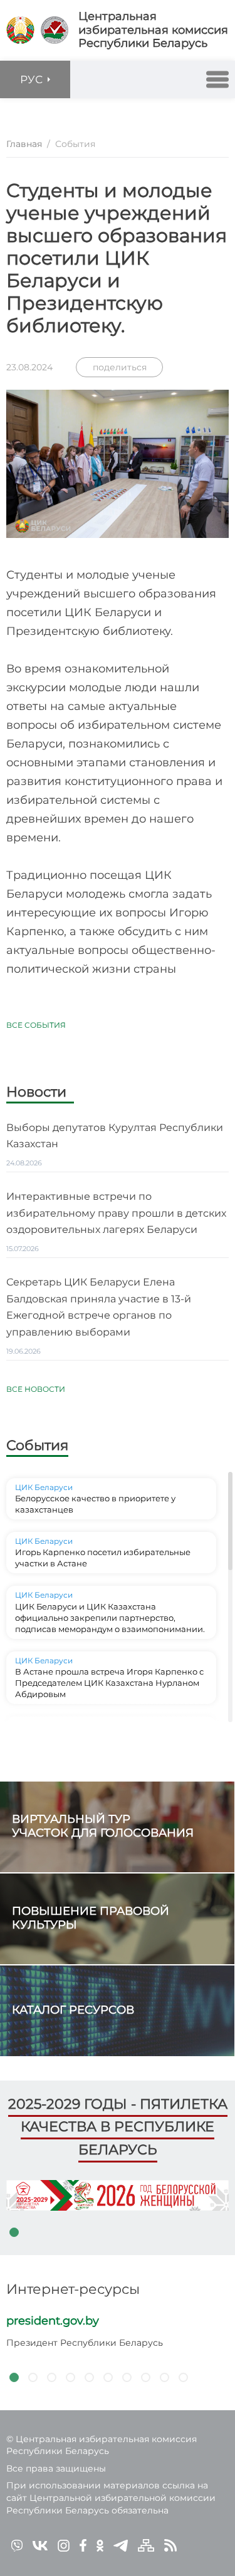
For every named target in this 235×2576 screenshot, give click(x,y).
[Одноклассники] (100, 2545)
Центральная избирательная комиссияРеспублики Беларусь (153, 30)
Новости (36, 1093)
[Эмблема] (55, 30)
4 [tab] (70, 2378)
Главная (24, 144)
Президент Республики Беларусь (85, 2343)
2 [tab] (33, 2378)
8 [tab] (145, 2378)
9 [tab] (164, 2378)
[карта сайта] (146, 2545)
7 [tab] (127, 2378)
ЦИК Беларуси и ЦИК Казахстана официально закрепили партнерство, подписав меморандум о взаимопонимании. (110, 1618)
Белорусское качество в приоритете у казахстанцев (95, 1504)
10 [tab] (183, 2378)
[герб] (20, 30)
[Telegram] (121, 2545)
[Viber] (17, 2545)
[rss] (170, 2545)
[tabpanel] (118, 2195)
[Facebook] (83, 2545)
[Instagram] (64, 2545)
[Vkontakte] (40, 2545)
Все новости (36, 1389)
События (37, 1445)
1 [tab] (14, 2233)
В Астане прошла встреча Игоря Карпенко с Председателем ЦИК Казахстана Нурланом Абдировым (109, 1683)
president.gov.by (53, 2321)
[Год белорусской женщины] (118, 2195)
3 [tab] (51, 2378)
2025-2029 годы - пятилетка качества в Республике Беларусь (118, 2127)
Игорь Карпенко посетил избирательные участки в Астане (103, 1558)
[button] (217, 79)
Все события (36, 1025)
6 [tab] (108, 2378)
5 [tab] (89, 2378)
